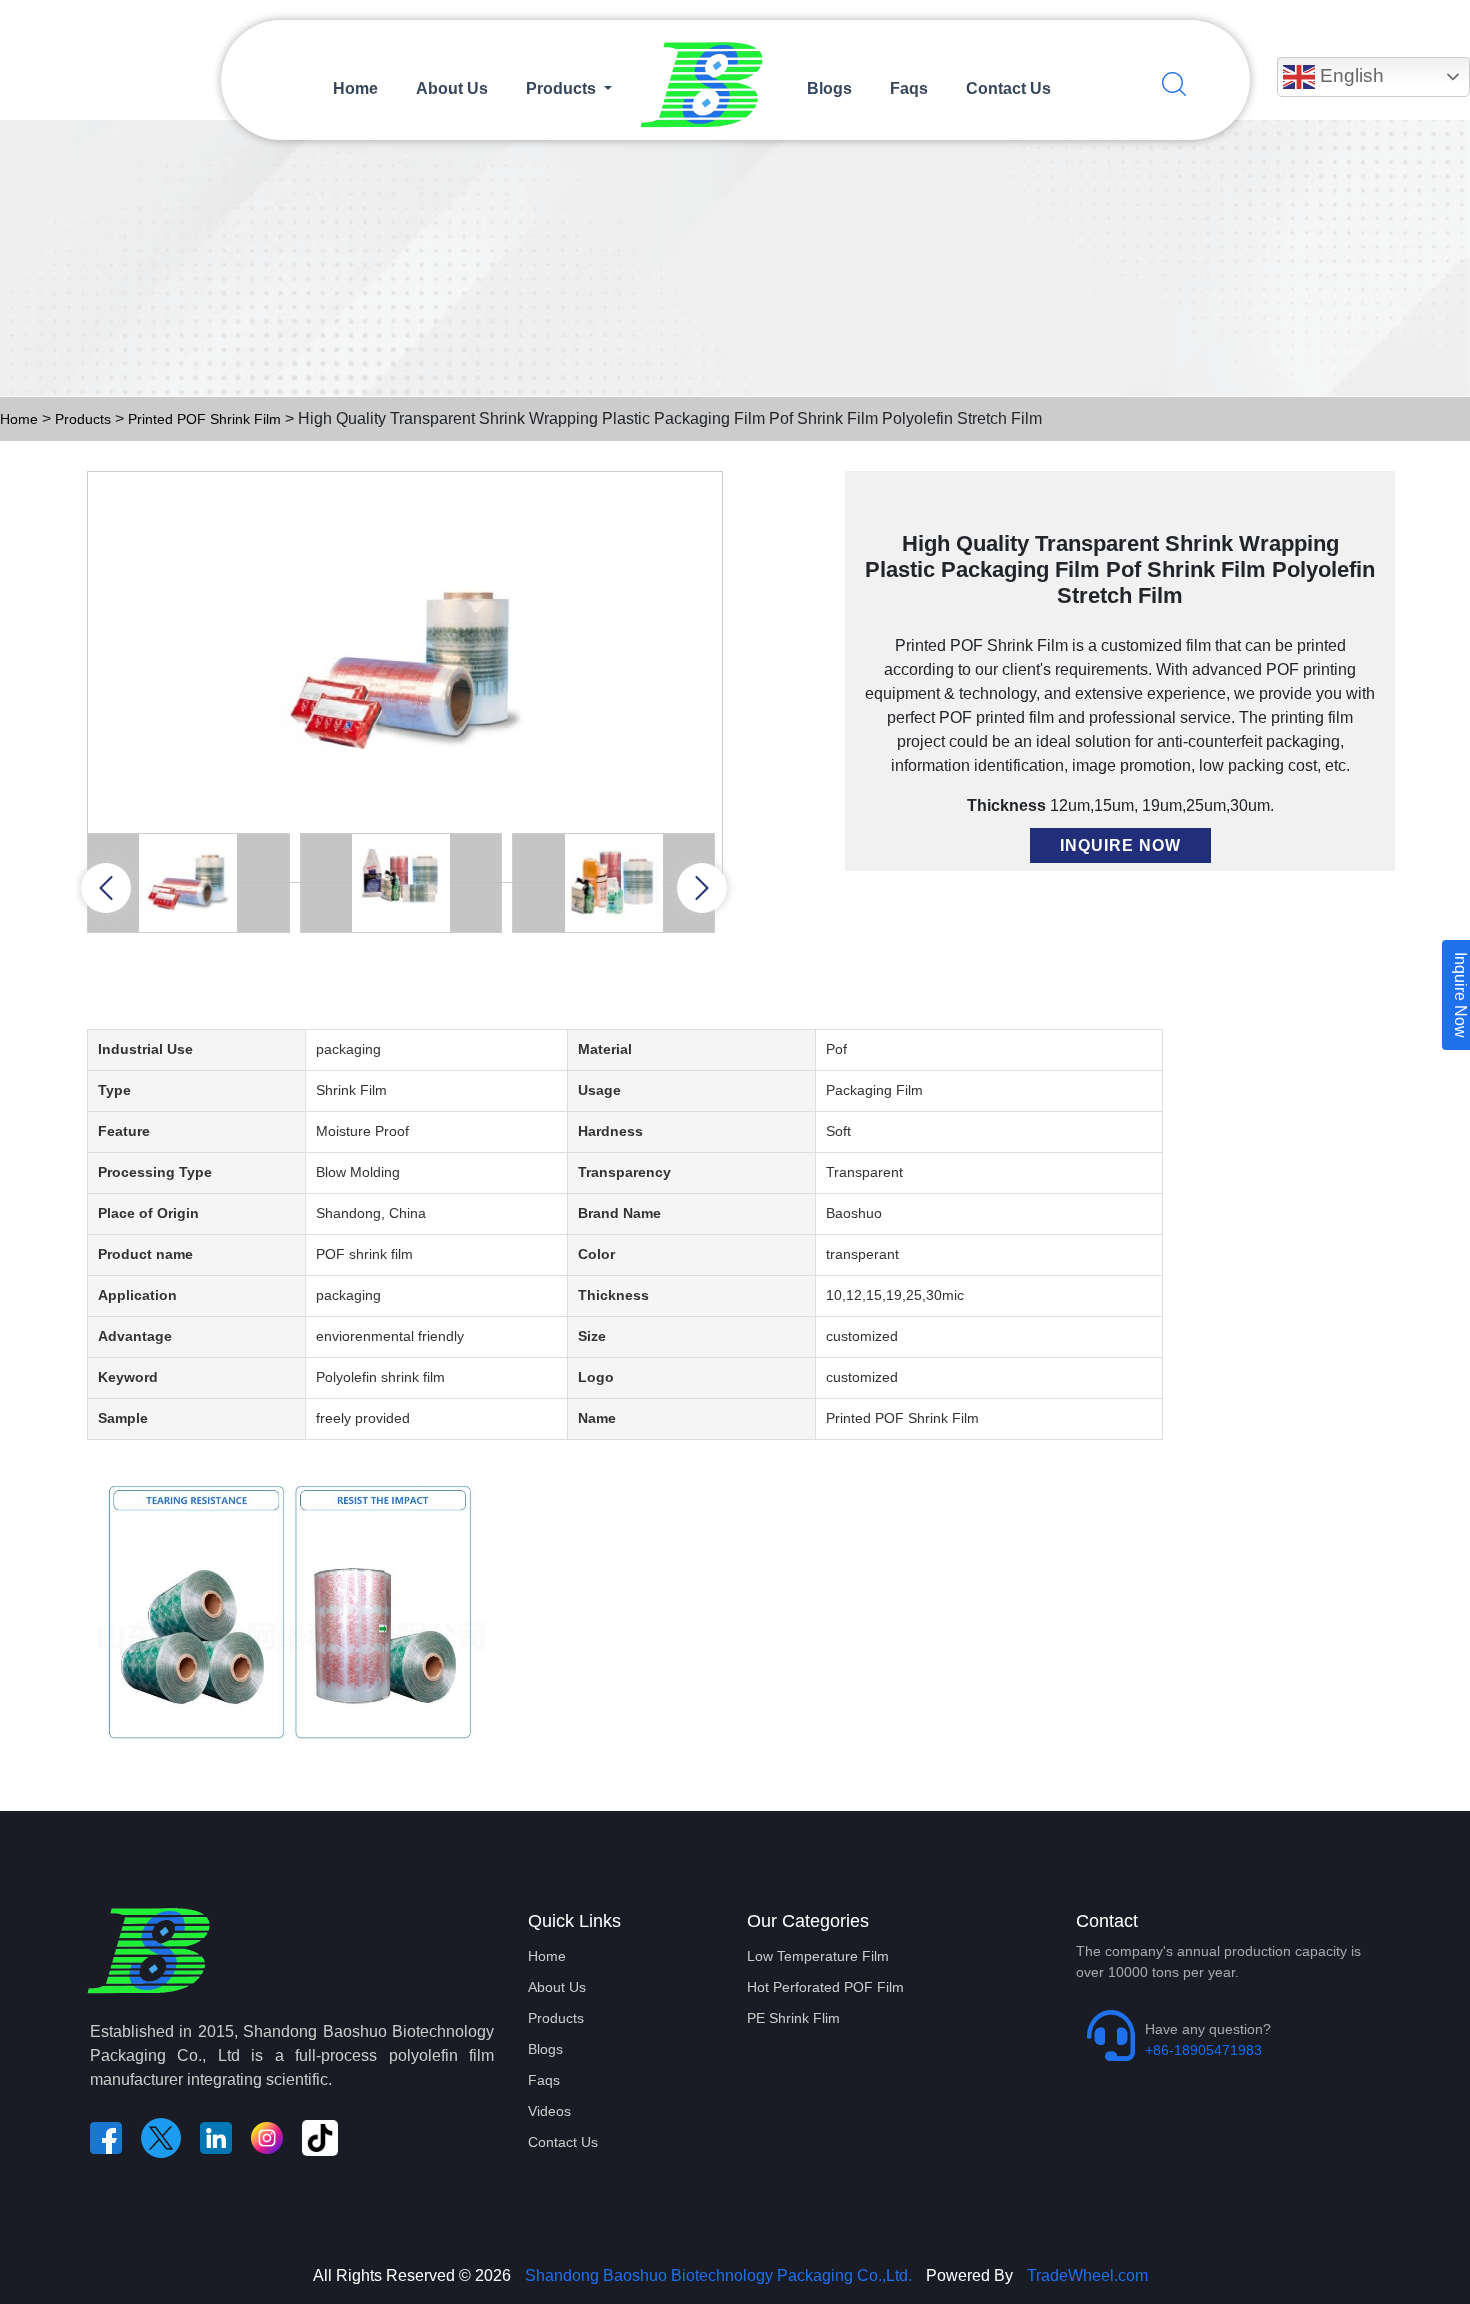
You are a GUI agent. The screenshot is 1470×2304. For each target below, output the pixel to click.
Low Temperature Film (818, 1956)
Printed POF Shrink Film (206, 419)
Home (355, 88)
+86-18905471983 (1203, 2050)
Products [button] (563, 88)
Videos (549, 2111)
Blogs (829, 88)
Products (83, 419)
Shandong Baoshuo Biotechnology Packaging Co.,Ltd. (716, 2275)
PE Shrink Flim (793, 2018)
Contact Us (1008, 88)
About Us (452, 88)
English (1349, 75)
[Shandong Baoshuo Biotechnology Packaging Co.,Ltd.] (709, 88)
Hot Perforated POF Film (825, 1987)
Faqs (909, 88)
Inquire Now (1120, 845)
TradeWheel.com (1087, 2275)
